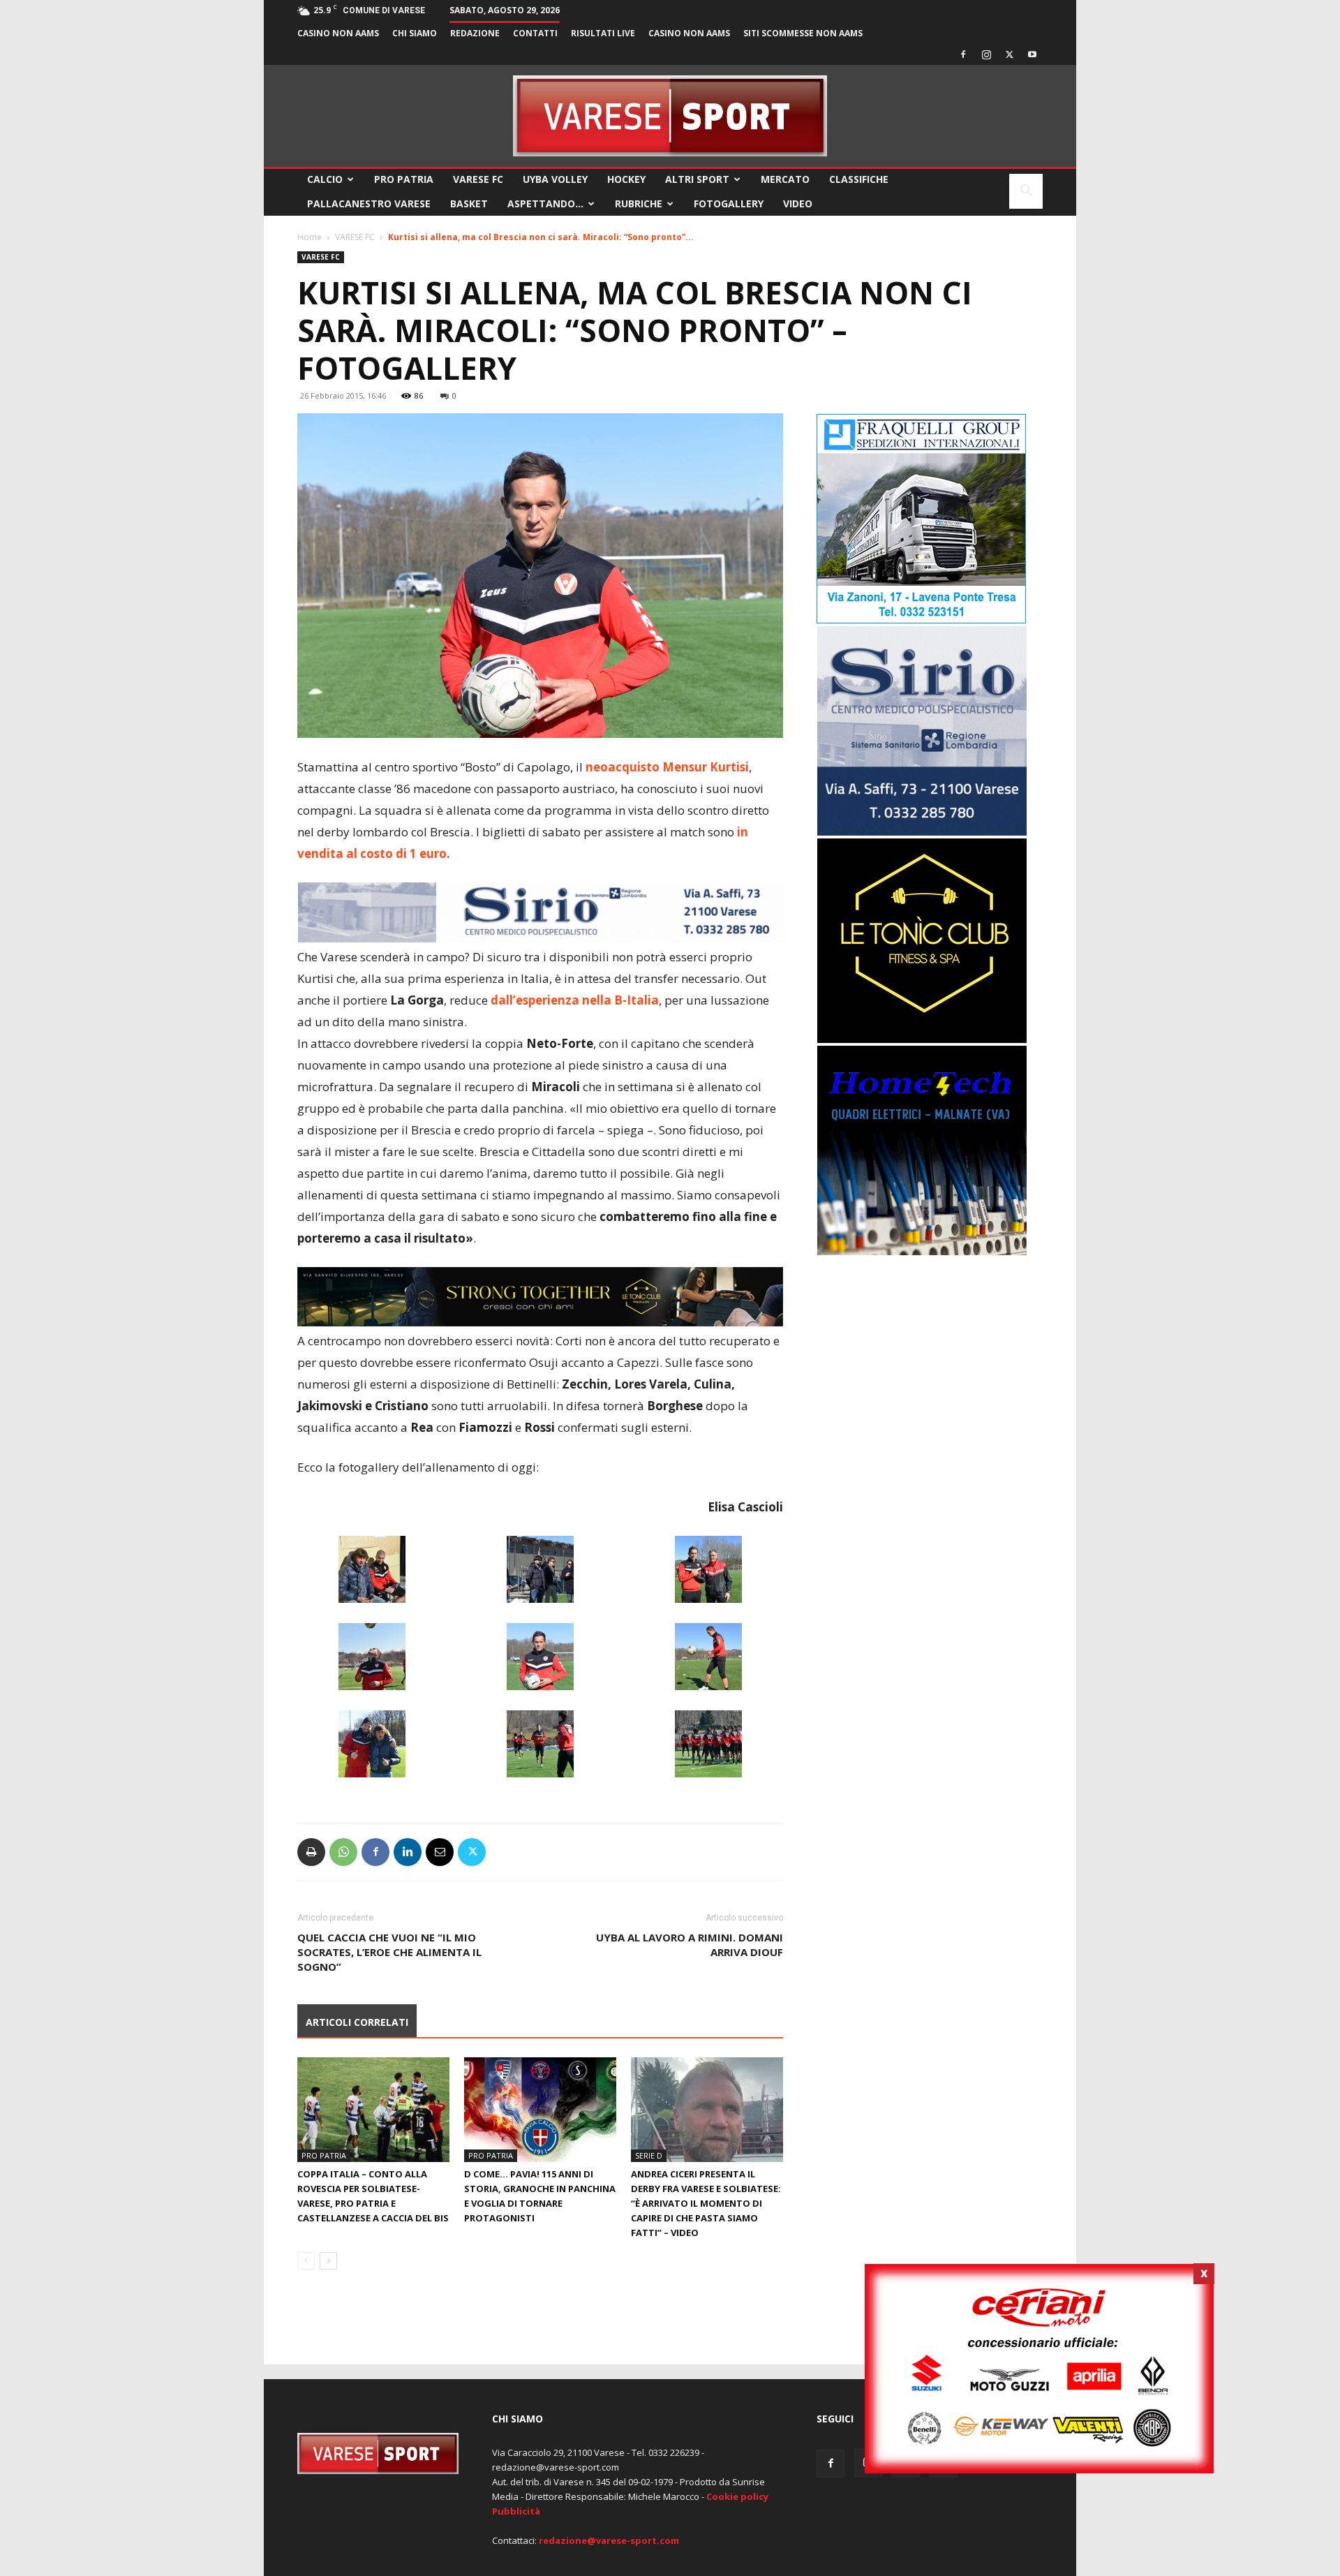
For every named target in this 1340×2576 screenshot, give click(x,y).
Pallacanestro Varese (369, 203)
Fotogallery (729, 203)
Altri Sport (697, 179)
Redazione (475, 33)
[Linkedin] (408, 1852)
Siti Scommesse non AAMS (803, 33)
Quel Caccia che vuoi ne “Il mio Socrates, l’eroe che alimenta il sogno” (389, 1952)
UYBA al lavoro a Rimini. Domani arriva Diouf (690, 1945)
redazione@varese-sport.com (609, 2540)
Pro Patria (404, 179)
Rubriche (639, 203)
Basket (469, 203)
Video (798, 203)
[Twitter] (1009, 54)
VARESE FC (478, 179)
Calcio (325, 179)
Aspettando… (545, 203)
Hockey (626, 179)
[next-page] (328, 2261)
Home (310, 237)
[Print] (311, 1852)
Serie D (649, 2155)
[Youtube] (1032, 54)
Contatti (535, 33)
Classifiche (859, 179)
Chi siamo (415, 33)
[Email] (440, 1852)
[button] (1026, 192)
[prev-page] (306, 2261)
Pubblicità (516, 2511)
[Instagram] (986, 54)
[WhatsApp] (343, 1852)
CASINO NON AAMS (338, 33)
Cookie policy (737, 2496)
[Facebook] (963, 54)
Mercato (785, 179)
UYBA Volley (555, 179)
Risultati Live (603, 33)
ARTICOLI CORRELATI (357, 2022)
